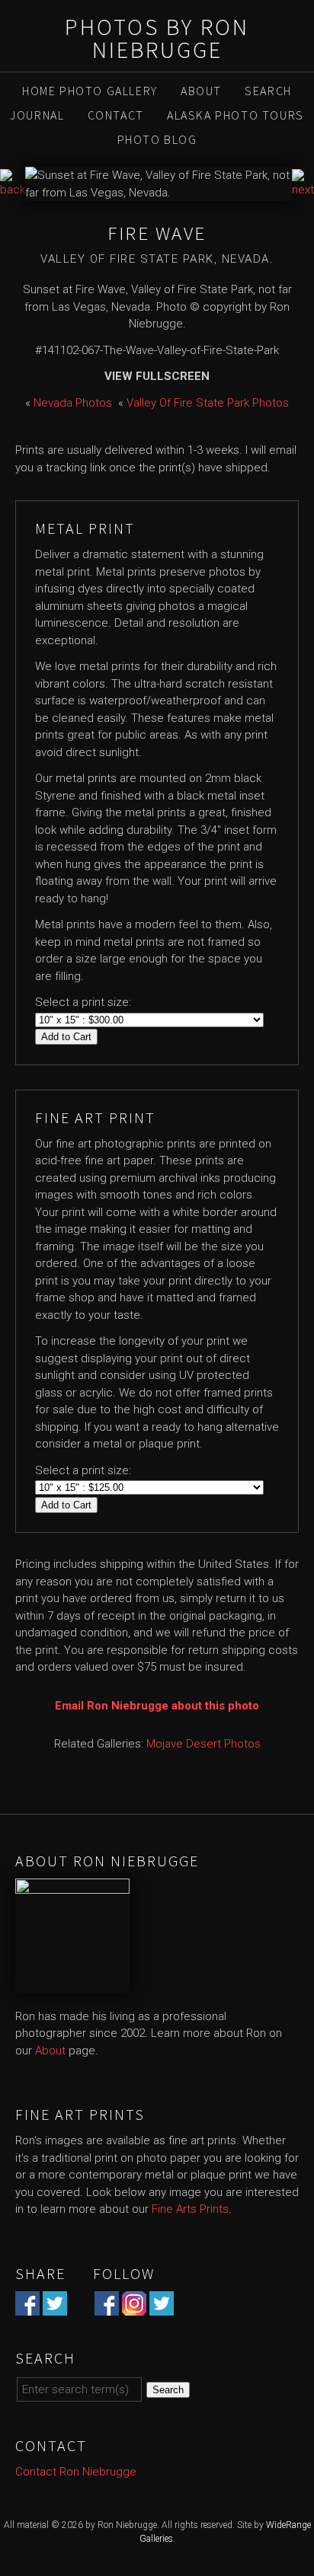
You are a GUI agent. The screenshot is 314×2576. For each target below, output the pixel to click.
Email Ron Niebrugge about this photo (157, 1706)
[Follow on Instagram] (134, 2306)
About (201, 91)
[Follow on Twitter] (162, 2306)
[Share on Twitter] (55, 2306)
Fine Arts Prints (190, 2209)
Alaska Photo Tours (235, 115)
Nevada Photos (73, 403)
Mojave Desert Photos (203, 1744)
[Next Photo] (303, 190)
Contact (116, 115)
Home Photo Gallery (90, 91)
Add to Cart (66, 1037)
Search (268, 91)
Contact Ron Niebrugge (76, 2472)
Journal (37, 115)
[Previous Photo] (13, 190)
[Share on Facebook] (27, 2306)
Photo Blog (157, 139)
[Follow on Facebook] (107, 2306)
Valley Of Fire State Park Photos (208, 403)
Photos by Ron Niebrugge (157, 38)
